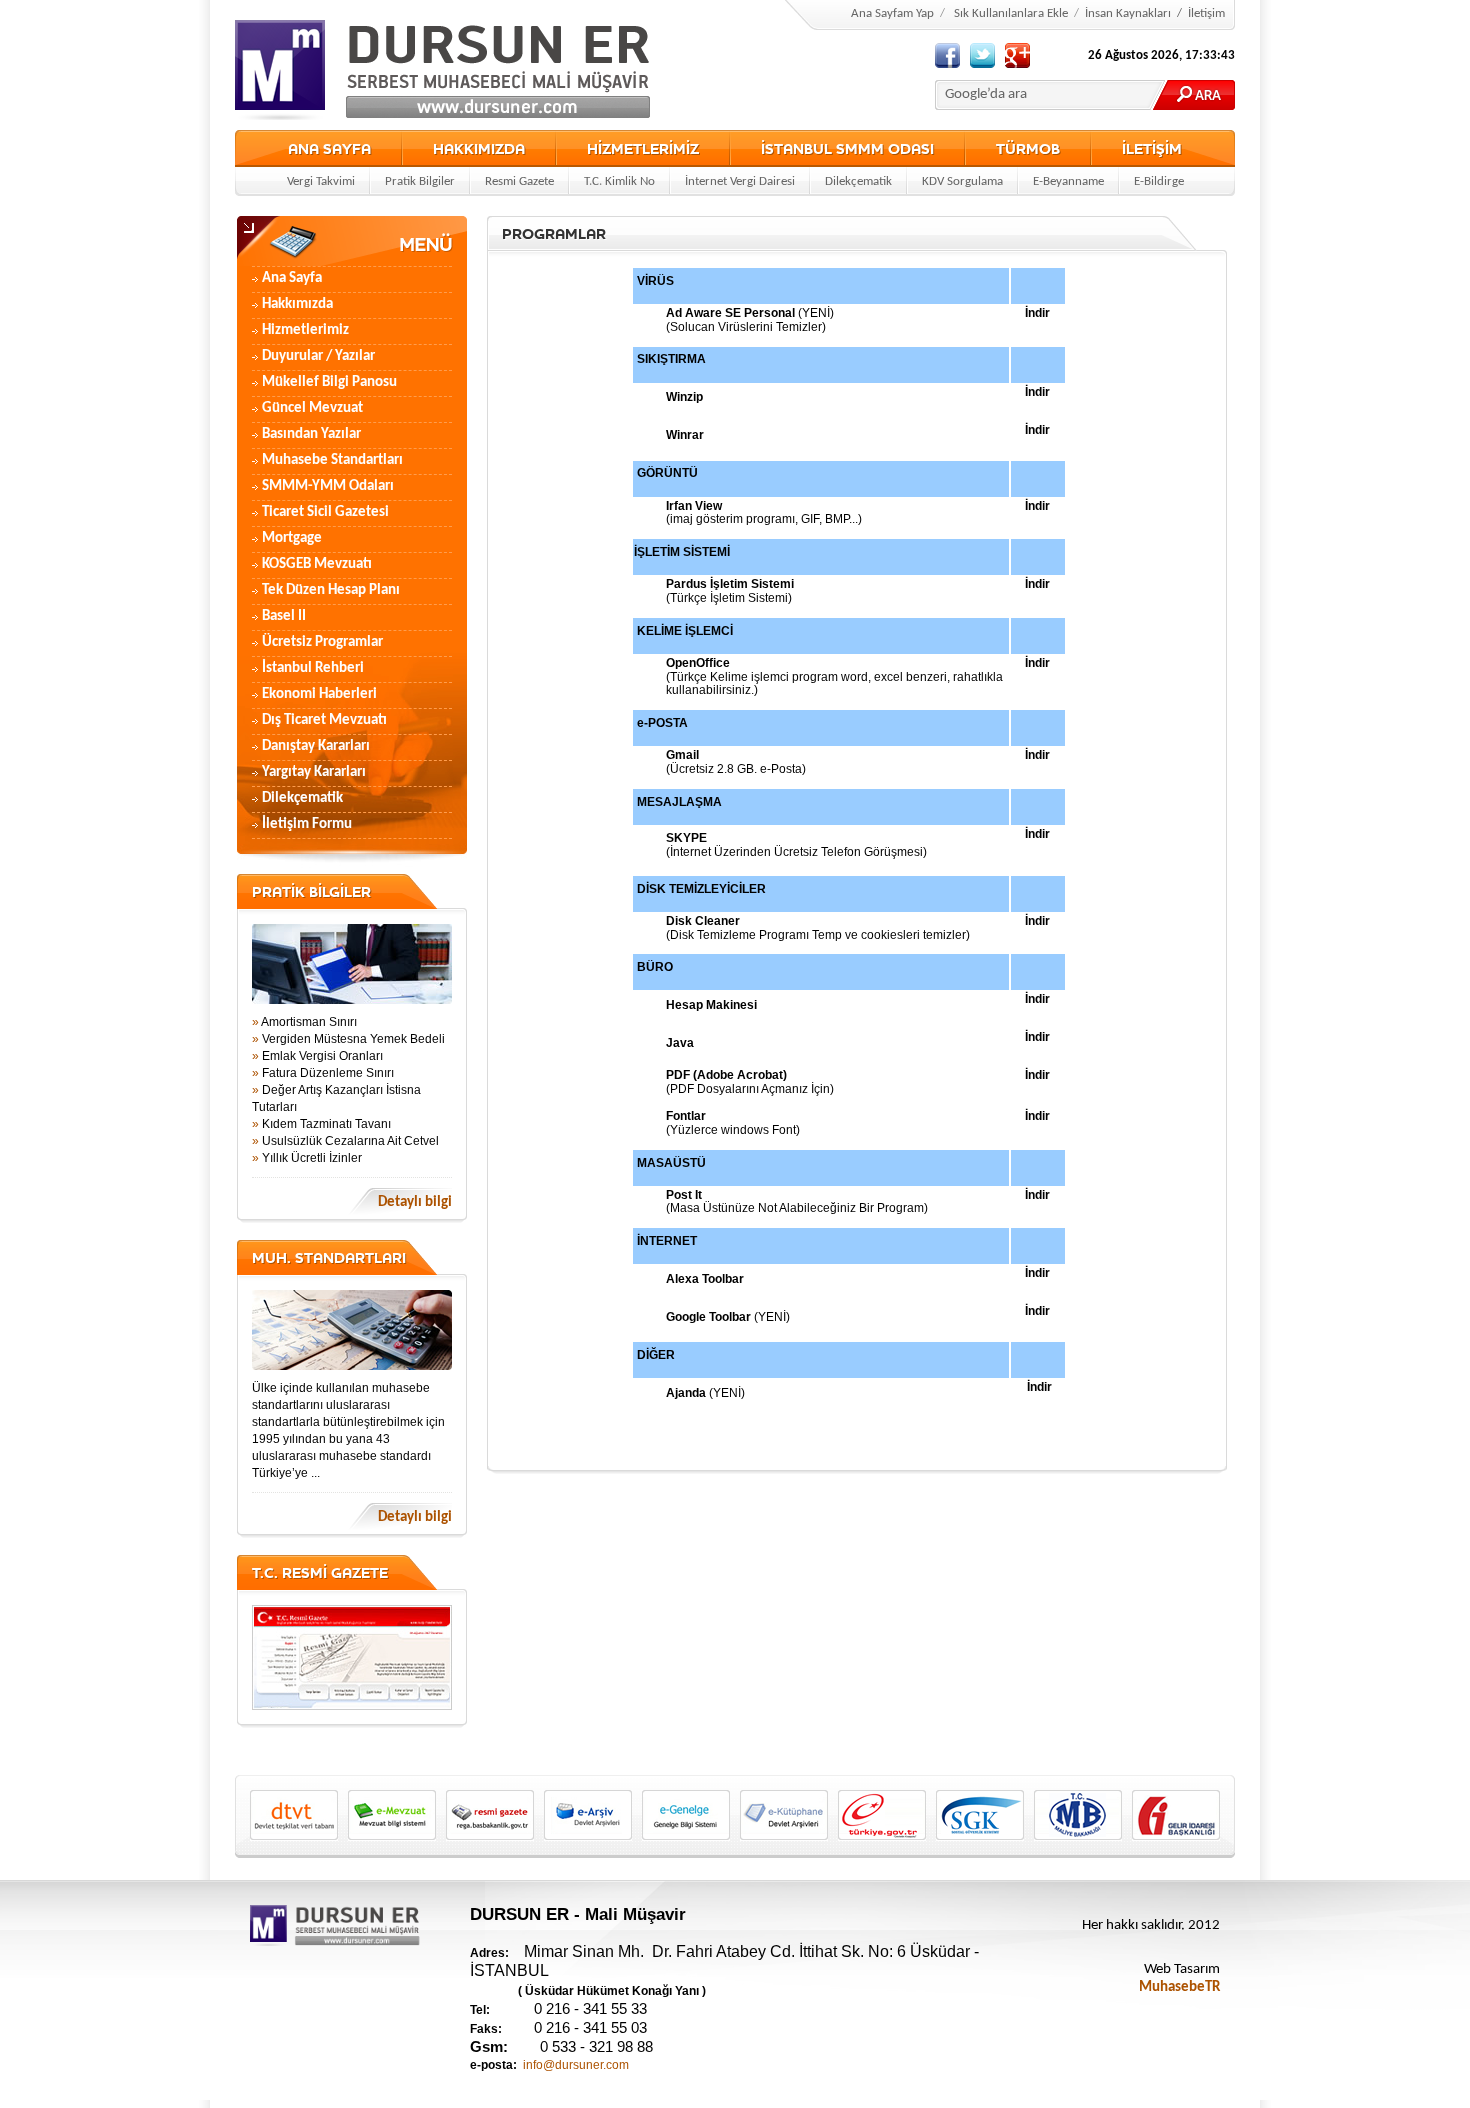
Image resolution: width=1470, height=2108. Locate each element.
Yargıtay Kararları (314, 772)
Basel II (284, 616)
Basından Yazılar (311, 434)
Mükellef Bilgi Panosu (329, 382)
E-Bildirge (1159, 181)
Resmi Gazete (519, 181)
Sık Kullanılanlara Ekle (1011, 13)
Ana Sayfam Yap (892, 13)
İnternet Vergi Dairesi (740, 181)
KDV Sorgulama (962, 181)
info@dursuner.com (576, 2065)
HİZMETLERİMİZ (643, 148)
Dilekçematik (858, 181)
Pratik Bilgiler (420, 181)
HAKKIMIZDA (479, 148)
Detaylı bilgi (415, 1202)
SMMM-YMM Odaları (328, 486)
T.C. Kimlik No (619, 181)
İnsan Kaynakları (1128, 13)
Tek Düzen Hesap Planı (331, 590)
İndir (1037, 834)
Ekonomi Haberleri (319, 694)
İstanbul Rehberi (313, 668)
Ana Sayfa (292, 278)
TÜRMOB (1028, 148)
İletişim (1206, 13)
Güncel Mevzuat (312, 408)
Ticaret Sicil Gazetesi (325, 512)
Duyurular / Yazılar (318, 356)
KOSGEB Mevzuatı (317, 564)
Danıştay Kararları (316, 746)
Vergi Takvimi (321, 181)
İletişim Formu (307, 824)
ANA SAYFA (329, 148)
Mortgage (292, 538)
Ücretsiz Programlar (322, 642)
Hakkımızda (297, 304)
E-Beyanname (1068, 181)
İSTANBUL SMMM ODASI (847, 148)
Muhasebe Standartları (332, 460)
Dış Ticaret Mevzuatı (324, 720)
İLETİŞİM (1152, 148)
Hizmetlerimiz (305, 330)
